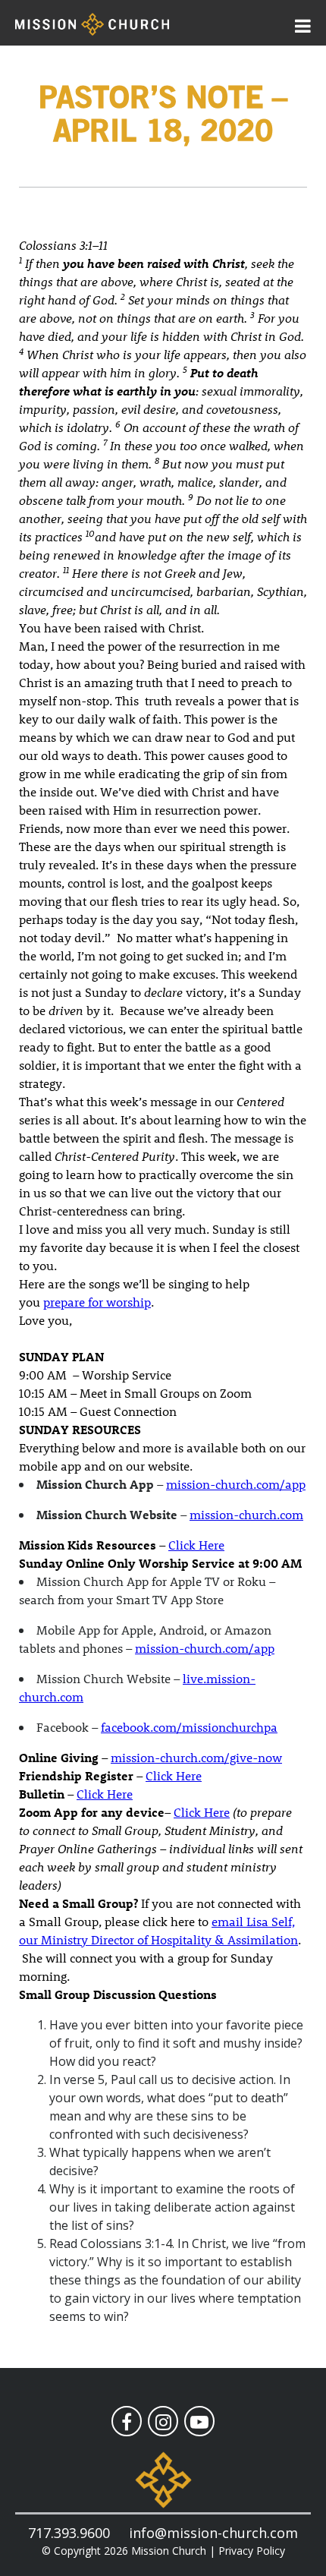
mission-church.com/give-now (196, 1757)
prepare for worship (97, 1302)
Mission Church (169, 2551)
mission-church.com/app (236, 1484)
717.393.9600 (69, 2533)
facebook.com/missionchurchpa (189, 1727)
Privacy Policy (252, 2551)
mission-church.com (246, 1514)
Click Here (196, 1545)
